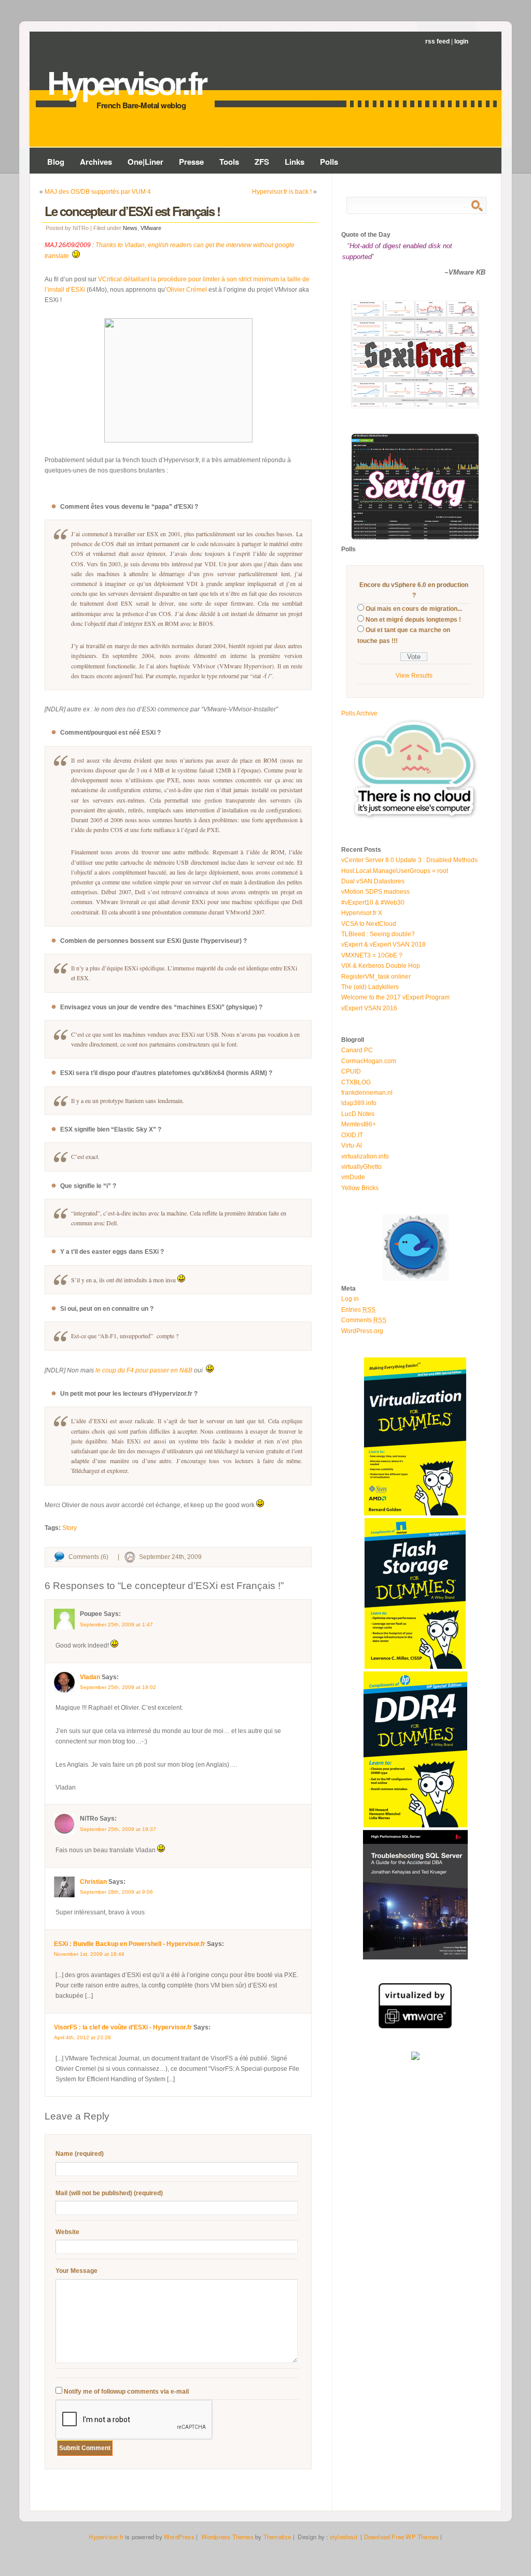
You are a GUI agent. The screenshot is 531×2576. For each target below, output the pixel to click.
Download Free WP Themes (402, 2537)
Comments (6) (88, 1557)
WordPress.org (362, 1331)
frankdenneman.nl (367, 1093)
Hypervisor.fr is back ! (282, 192)
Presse (191, 162)
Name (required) (80, 2154)
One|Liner (145, 162)
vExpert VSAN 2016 (369, 1008)
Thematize (277, 2537)
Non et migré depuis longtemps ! (413, 620)
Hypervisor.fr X (362, 913)
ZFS (262, 162)
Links (295, 162)
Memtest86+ (359, 1124)
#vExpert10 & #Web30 (373, 903)
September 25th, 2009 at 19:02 (118, 1687)
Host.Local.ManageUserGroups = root (395, 871)
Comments (364, 1320)
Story (69, 1528)
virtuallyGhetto (361, 1167)
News (130, 228)
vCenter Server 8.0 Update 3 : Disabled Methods (409, 860)
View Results (414, 676)
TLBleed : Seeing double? (378, 934)
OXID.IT (352, 1135)
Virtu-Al (352, 1146)
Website (67, 2232)
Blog (56, 162)
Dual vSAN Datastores (373, 881)
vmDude (353, 1177)
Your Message (76, 2271)
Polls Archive (359, 713)
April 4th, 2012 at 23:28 (82, 2037)
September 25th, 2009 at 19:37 (118, 1829)
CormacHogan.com (369, 1061)
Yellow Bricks (360, 1188)
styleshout (344, 2537)
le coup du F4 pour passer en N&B (144, 1370)
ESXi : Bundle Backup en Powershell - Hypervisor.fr (130, 1944)
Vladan (90, 1677)
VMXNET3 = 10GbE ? (372, 955)
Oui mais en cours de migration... (414, 609)
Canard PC (357, 1050)
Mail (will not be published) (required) (109, 2193)
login (461, 41)
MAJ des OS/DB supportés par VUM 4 (98, 192)
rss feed (437, 41)
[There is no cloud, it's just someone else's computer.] (415, 819)
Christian (93, 1882)
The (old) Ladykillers (370, 987)
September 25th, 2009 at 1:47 (116, 1625)
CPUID (351, 1071)
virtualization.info (365, 1156)
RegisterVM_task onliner (376, 977)
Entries (358, 1310)
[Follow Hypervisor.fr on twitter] (415, 1279)
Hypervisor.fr (126, 82)
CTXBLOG (356, 1082)
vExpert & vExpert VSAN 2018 (383, 944)
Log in (350, 1299)
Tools (229, 162)
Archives (96, 162)
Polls (329, 162)
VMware (151, 228)
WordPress (179, 2537)
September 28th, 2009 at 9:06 (116, 1892)
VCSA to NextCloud (369, 924)
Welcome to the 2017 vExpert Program (395, 997)
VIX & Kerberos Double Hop (381, 966)
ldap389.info (359, 1103)
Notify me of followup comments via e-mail (126, 2392)
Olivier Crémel (187, 290)
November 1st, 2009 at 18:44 (89, 1954)
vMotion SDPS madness (375, 892)
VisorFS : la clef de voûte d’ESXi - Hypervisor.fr (123, 2027)
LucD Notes (358, 1114)
